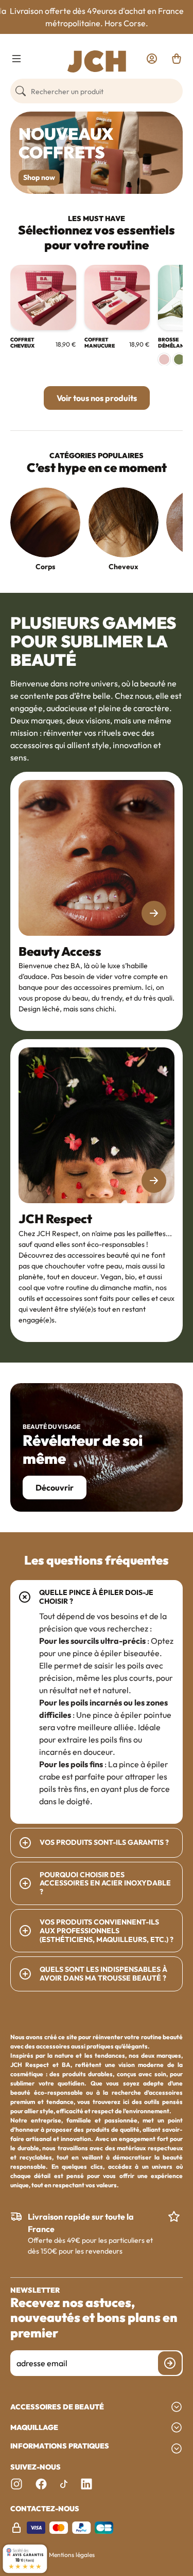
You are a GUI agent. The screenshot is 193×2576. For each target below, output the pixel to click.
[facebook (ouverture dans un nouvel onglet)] (41, 2484)
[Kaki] (179, 359)
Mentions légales (72, 2555)
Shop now (39, 177)
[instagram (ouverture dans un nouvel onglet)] (16, 2484)
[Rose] (164, 359)
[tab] (97, 1702)
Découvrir (55, 1487)
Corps (45, 567)
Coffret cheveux (22, 343)
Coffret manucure (100, 343)
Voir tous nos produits (97, 398)
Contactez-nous (45, 2509)
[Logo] (97, 61)
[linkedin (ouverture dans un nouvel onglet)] (86, 2484)
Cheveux (123, 567)
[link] (152, 59)
